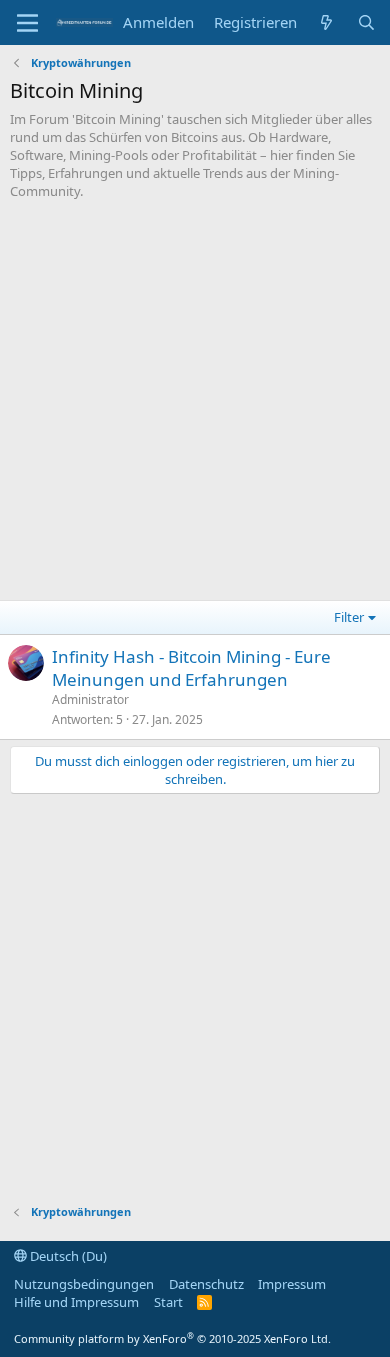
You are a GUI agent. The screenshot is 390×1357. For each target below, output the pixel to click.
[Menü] (27, 23)
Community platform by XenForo (172, 1338)
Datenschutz (206, 1284)
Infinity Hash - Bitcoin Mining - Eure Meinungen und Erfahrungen (191, 668)
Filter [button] (349, 617)
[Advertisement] (195, 405)
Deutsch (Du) (67, 1256)
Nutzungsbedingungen (84, 1284)
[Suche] (366, 22)
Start (168, 1302)
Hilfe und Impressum (76, 1302)
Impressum (292, 1284)
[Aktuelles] (326, 22)
